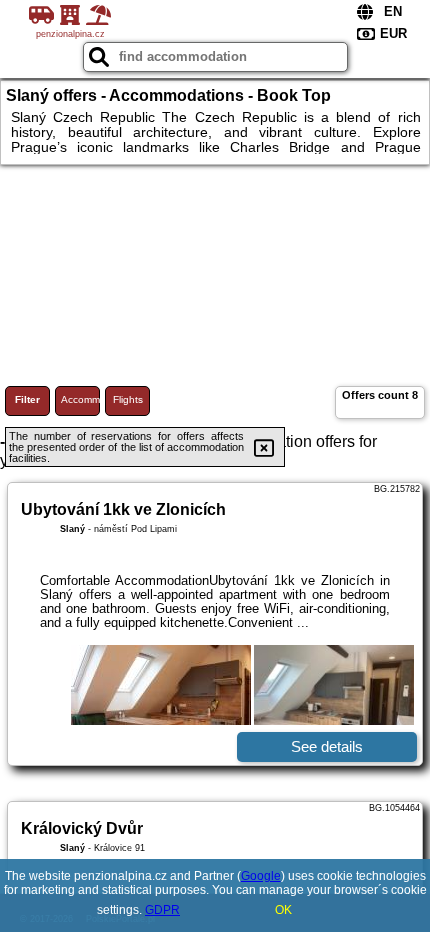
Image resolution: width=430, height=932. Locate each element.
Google (261, 876)
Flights (128, 399)
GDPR (162, 910)
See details (327, 746)
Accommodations (80, 399)
